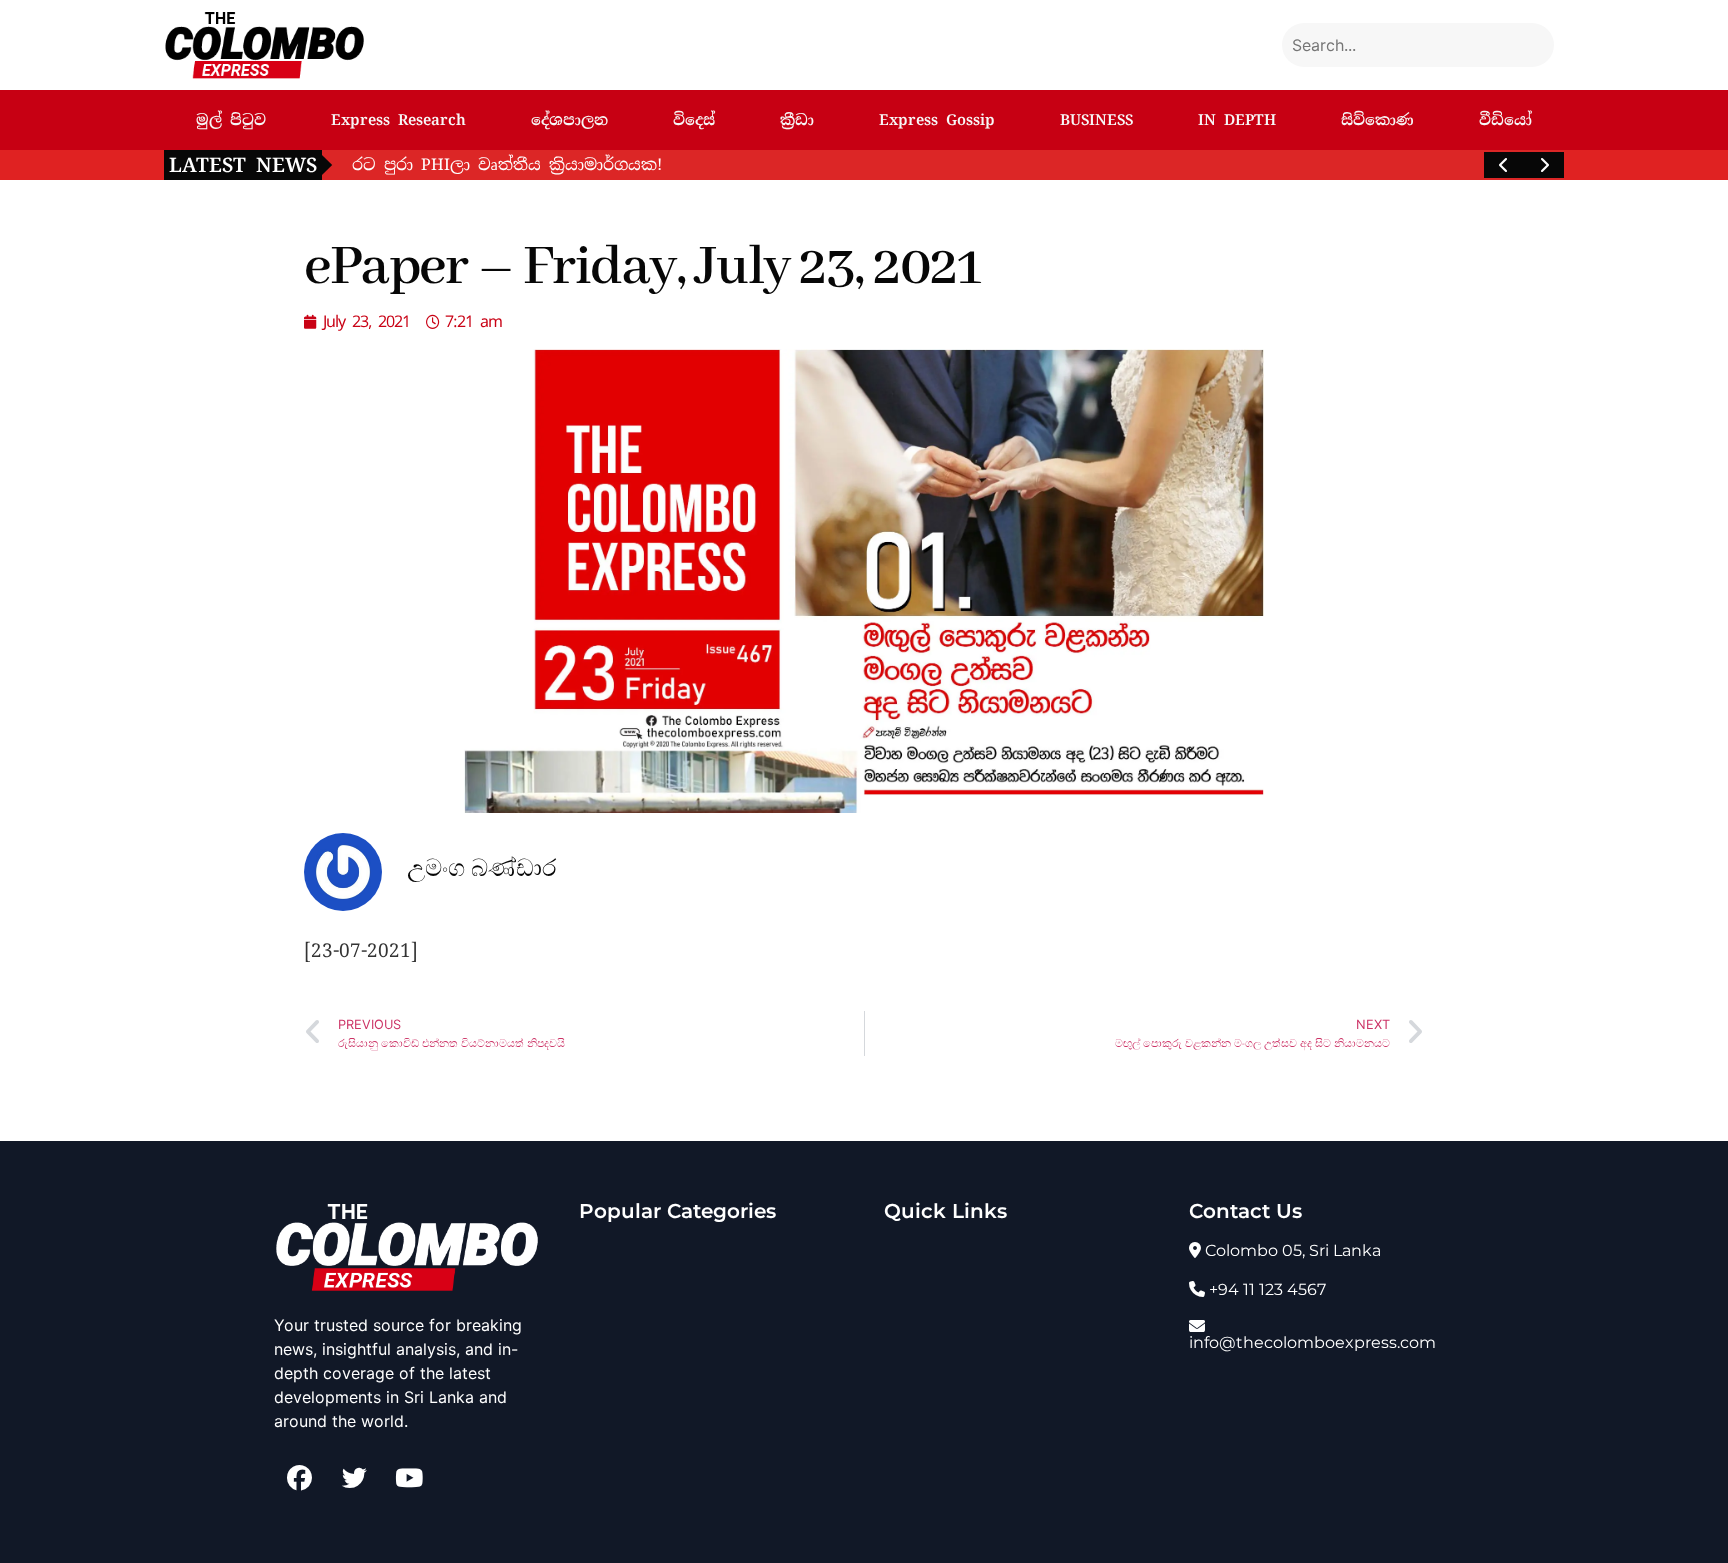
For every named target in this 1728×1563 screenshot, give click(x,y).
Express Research (398, 120)
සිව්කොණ (1377, 120)
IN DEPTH (1237, 120)
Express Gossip (937, 120)
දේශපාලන (569, 120)
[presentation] (1504, 165)
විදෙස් (694, 120)
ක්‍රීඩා (797, 120)
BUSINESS (1096, 120)
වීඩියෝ (1505, 120)
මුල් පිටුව (231, 120)
